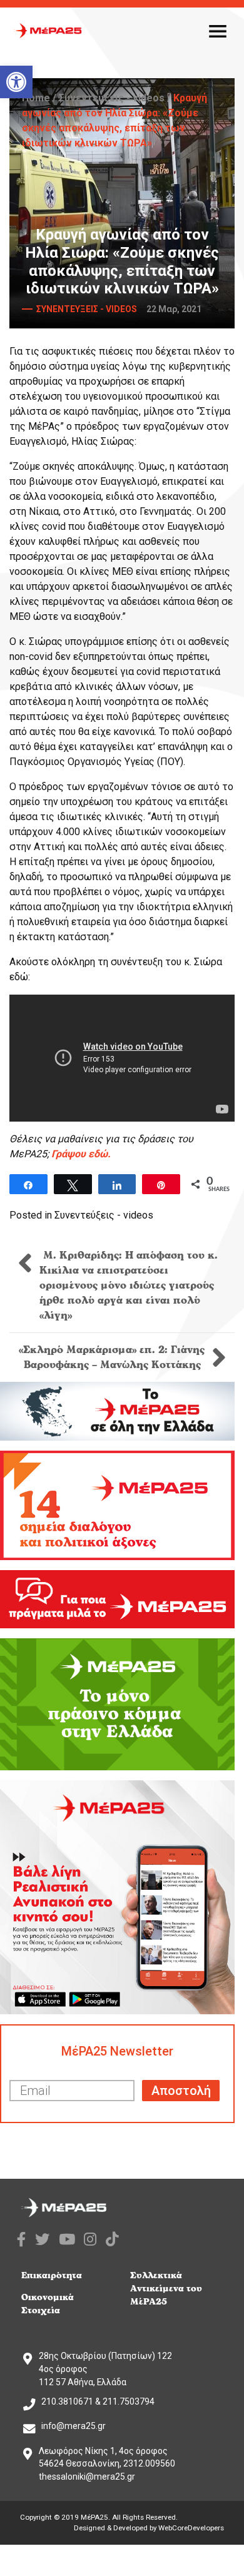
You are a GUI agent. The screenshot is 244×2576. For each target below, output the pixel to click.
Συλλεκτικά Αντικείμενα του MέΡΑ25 (166, 2289)
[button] (16, 82)
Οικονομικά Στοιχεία (48, 2304)
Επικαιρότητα (52, 2275)
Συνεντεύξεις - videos (112, 98)
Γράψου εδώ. (81, 1154)
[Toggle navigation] (218, 31)
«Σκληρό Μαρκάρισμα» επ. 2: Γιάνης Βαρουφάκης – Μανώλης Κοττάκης (112, 1357)
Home (36, 98)
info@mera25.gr (74, 2426)
